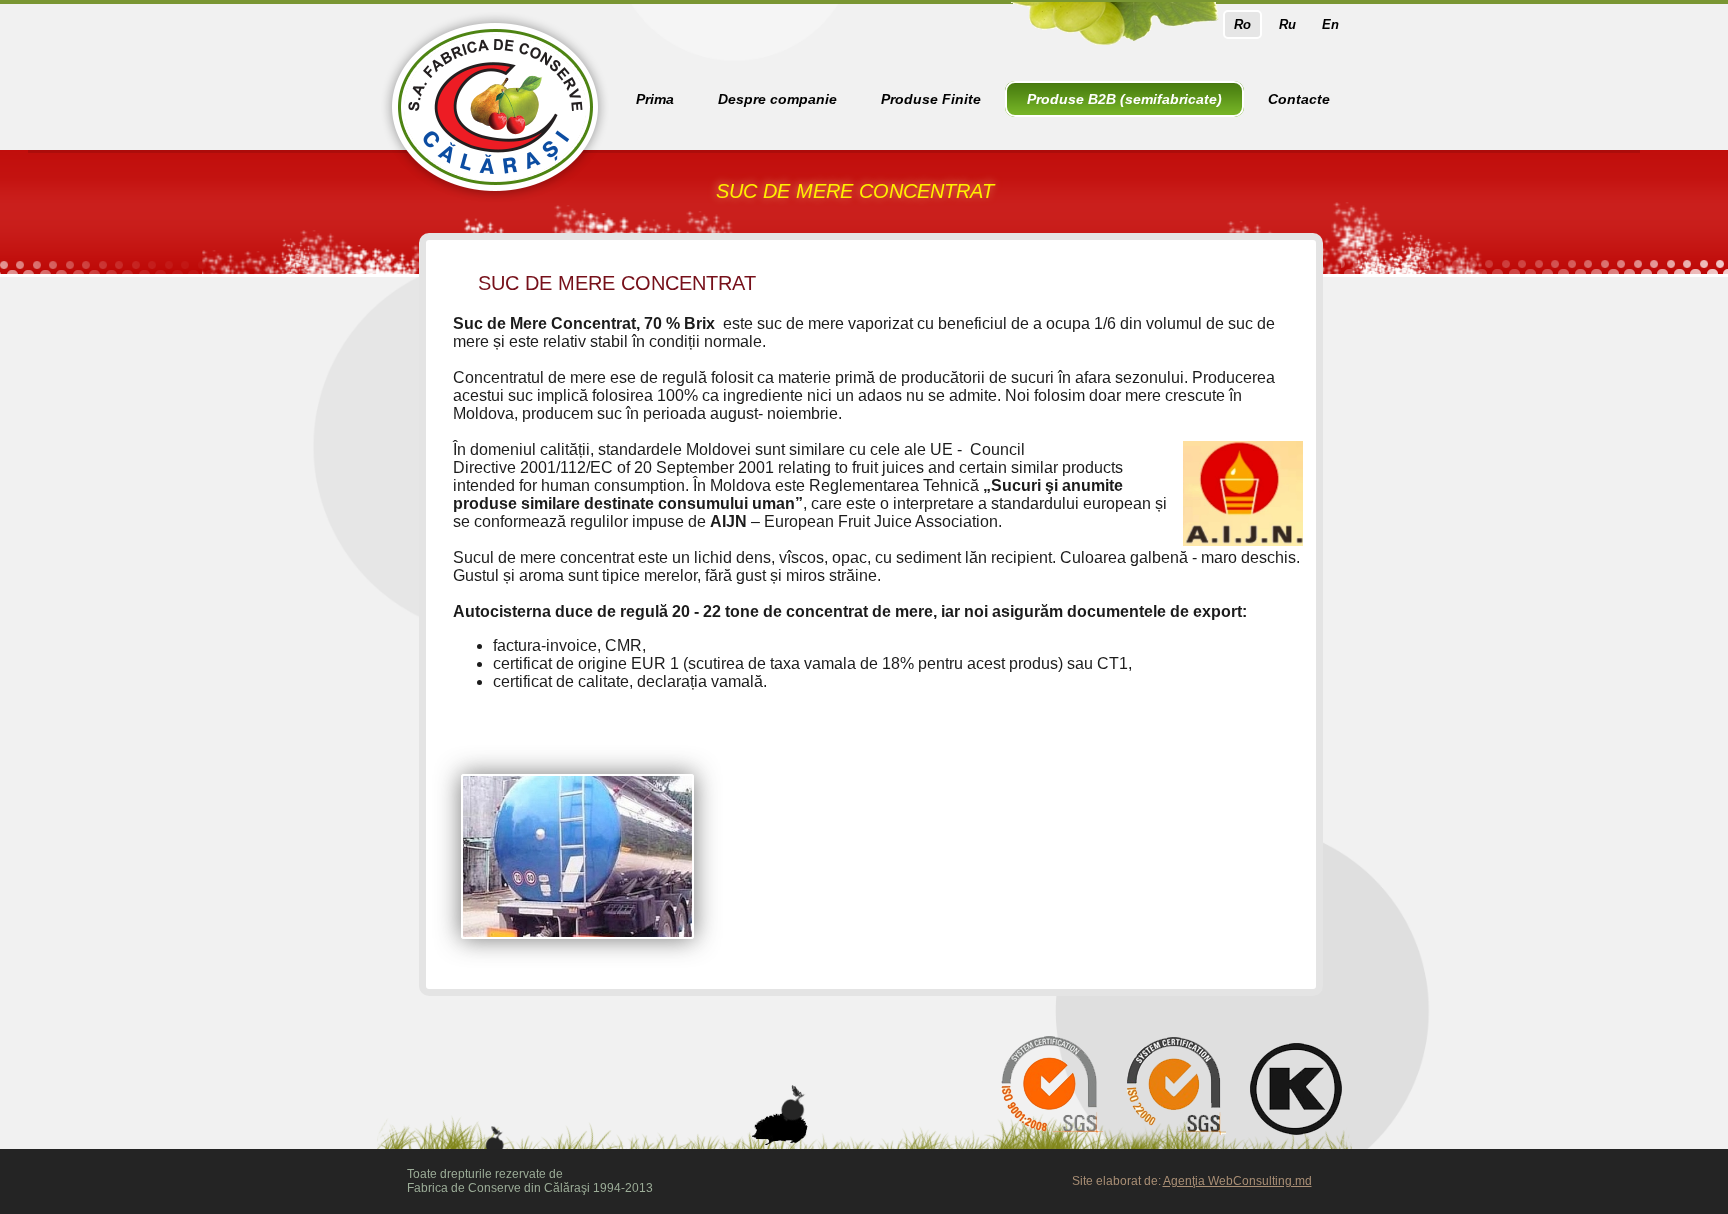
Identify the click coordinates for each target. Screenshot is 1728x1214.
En (1330, 24)
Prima (655, 99)
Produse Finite (931, 99)
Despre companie (777, 99)
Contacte (1299, 99)
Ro (1242, 24)
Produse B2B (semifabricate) (1124, 99)
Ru (1287, 24)
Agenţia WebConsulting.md (1237, 1181)
